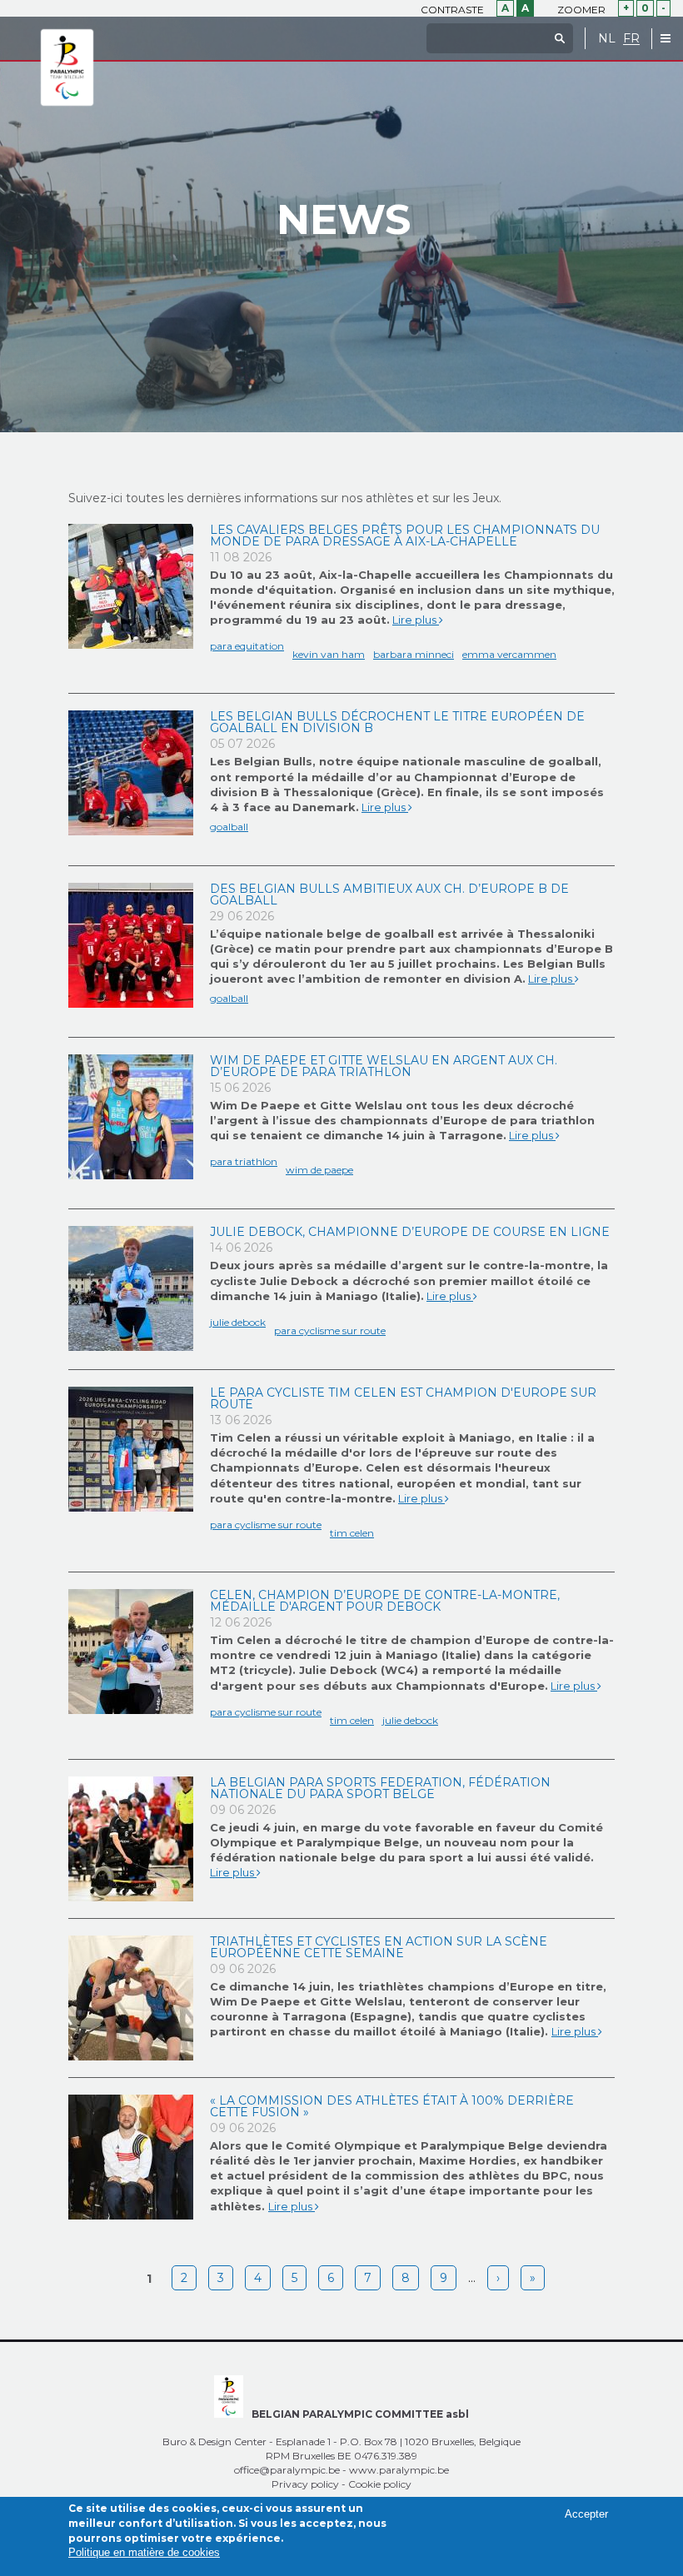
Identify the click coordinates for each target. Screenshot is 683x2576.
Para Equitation (247, 646)
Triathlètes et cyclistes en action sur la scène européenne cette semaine (379, 1947)
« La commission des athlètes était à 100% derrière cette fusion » (392, 2106)
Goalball (229, 827)
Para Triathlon (244, 1161)
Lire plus (416, 620)
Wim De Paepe (319, 1170)
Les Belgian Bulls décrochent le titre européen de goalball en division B (397, 722)
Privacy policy (305, 2484)
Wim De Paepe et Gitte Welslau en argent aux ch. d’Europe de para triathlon (384, 1066)
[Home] (67, 68)
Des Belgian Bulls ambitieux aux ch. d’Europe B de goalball (389, 894)
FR (631, 39)
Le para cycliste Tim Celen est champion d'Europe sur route (403, 1398)
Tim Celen (352, 1533)
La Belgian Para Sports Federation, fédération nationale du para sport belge (380, 1788)
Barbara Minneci (414, 654)
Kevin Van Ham (329, 654)
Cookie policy (380, 2484)
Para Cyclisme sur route (330, 1330)
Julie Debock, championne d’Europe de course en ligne (410, 1232)
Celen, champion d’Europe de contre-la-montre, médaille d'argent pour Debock (385, 1601)
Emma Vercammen (509, 654)
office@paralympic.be (287, 2470)
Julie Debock (238, 1322)
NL (607, 39)
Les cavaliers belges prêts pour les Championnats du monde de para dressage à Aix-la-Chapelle (405, 536)
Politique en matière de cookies (144, 2552)
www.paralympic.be (399, 2470)
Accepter (586, 2514)
